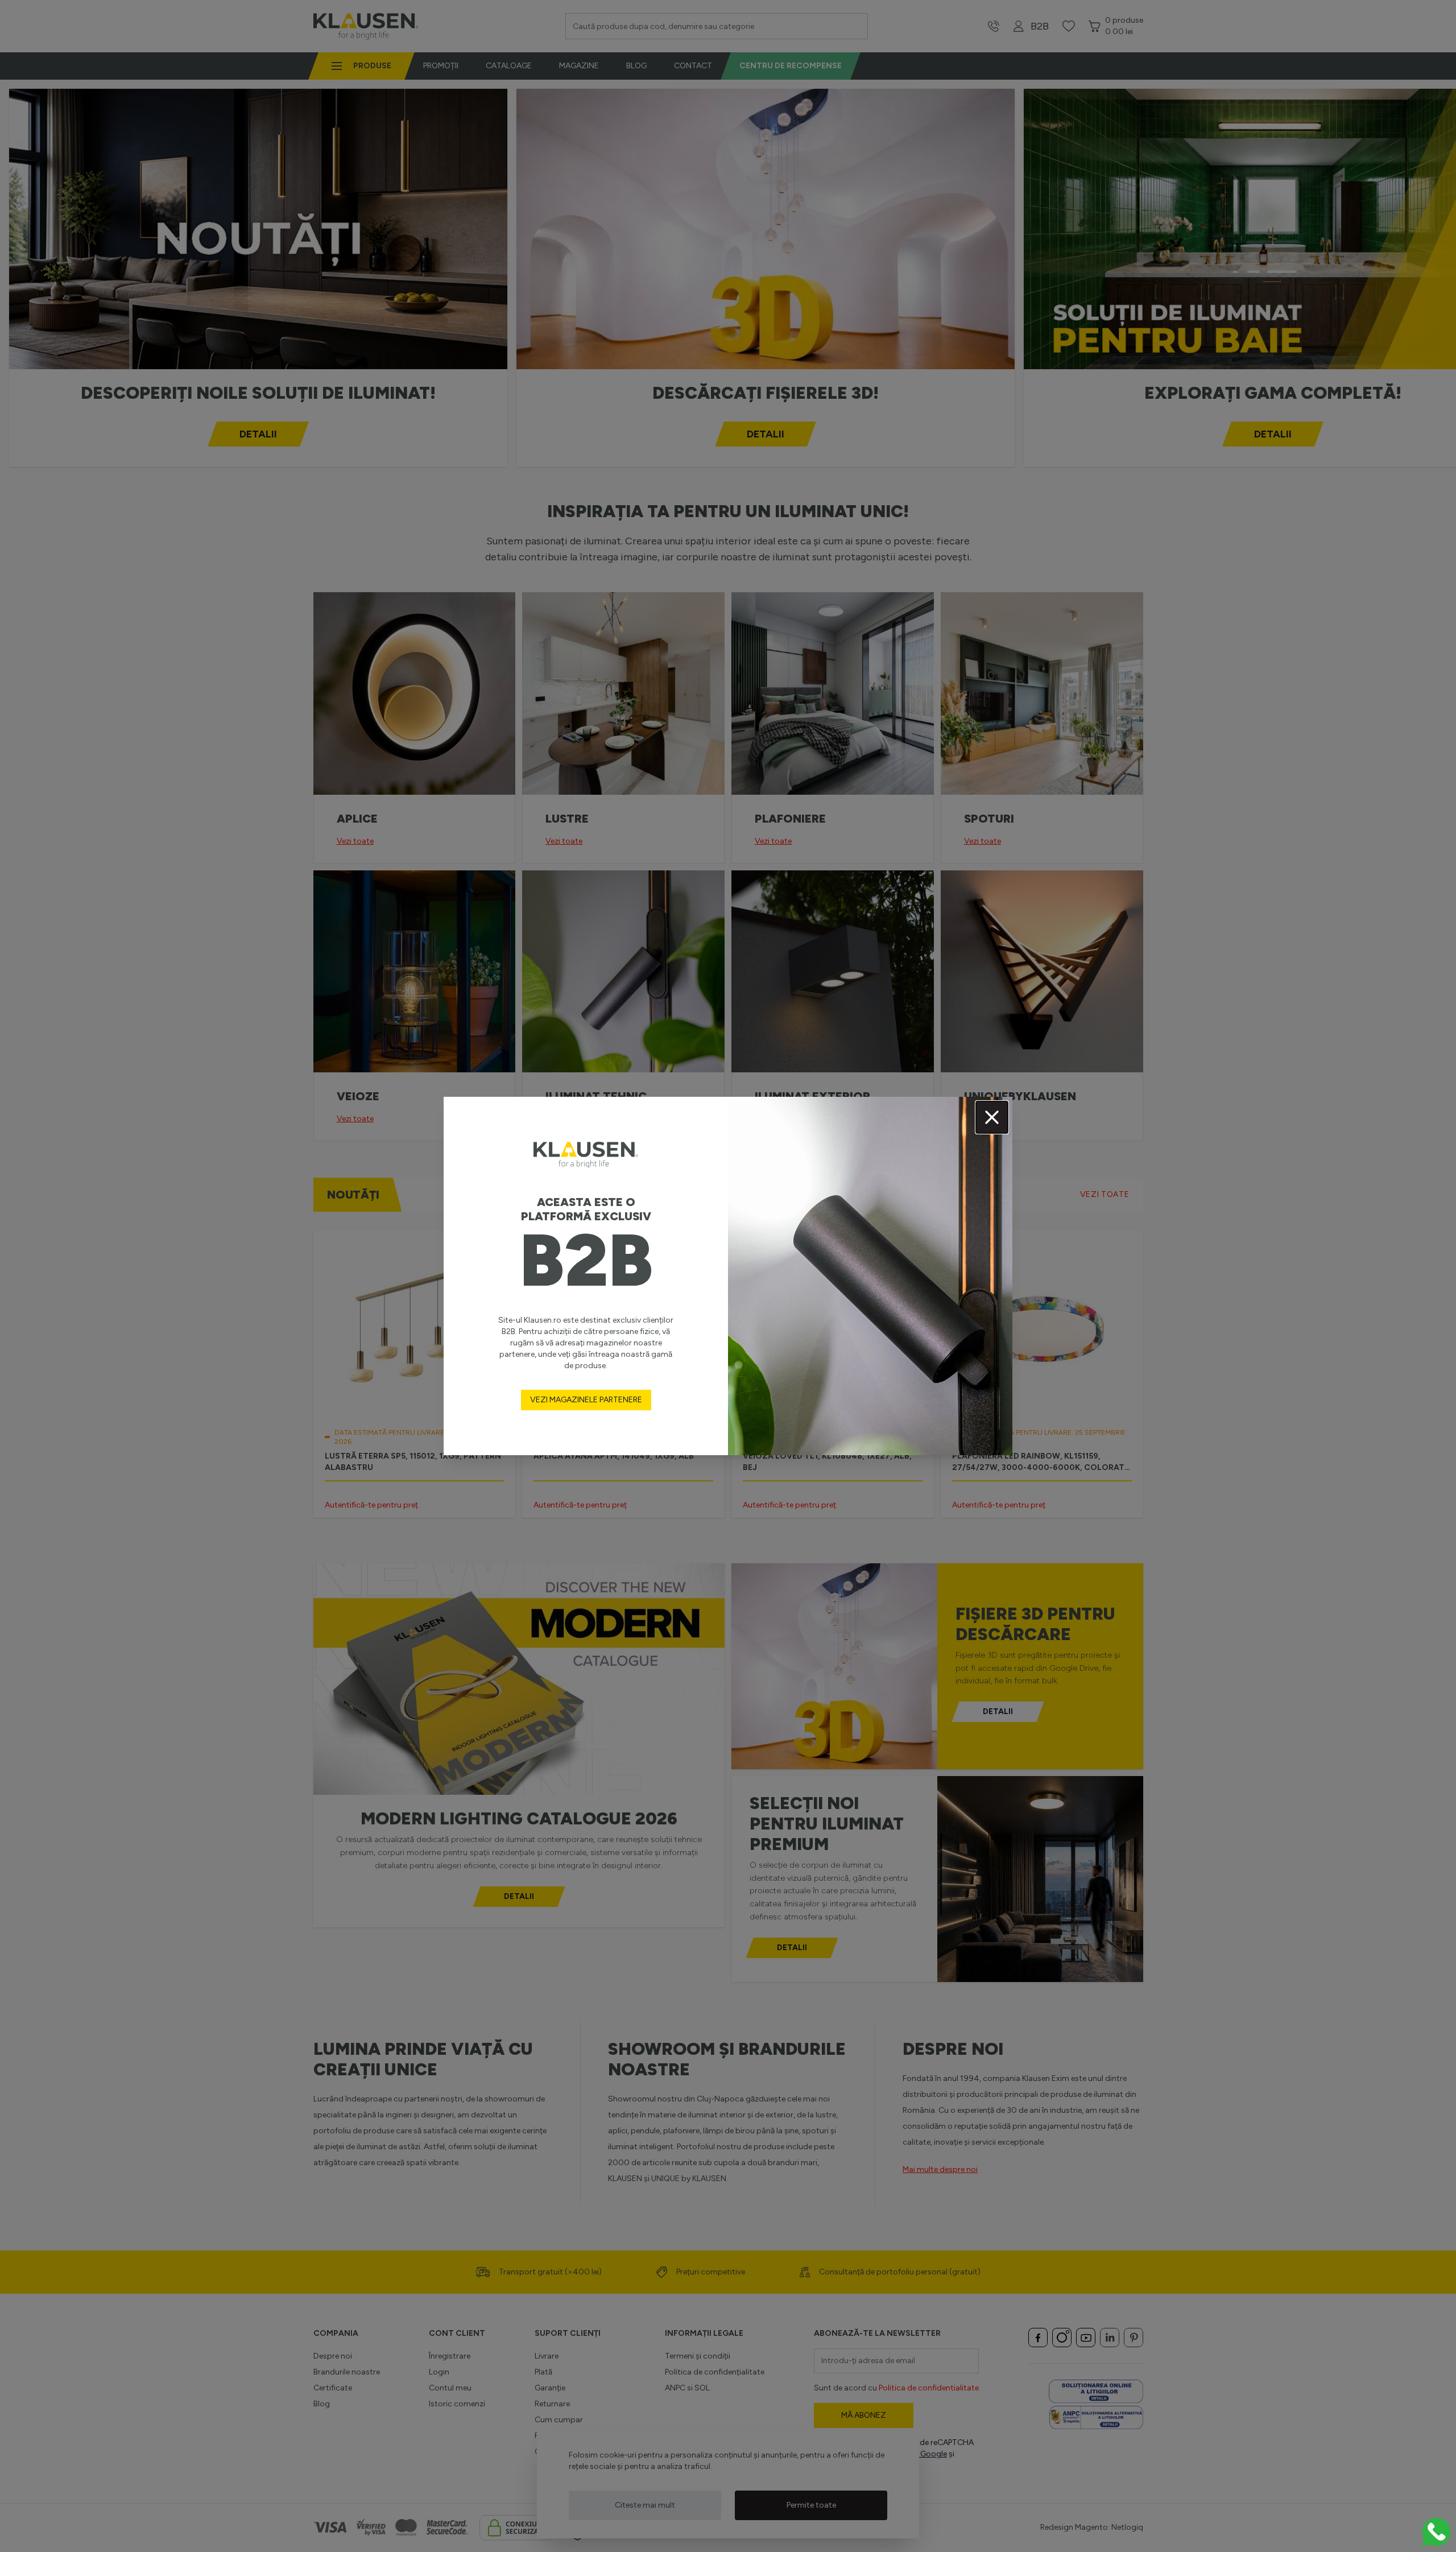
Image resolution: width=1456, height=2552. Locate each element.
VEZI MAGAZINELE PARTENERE (586, 1400)
